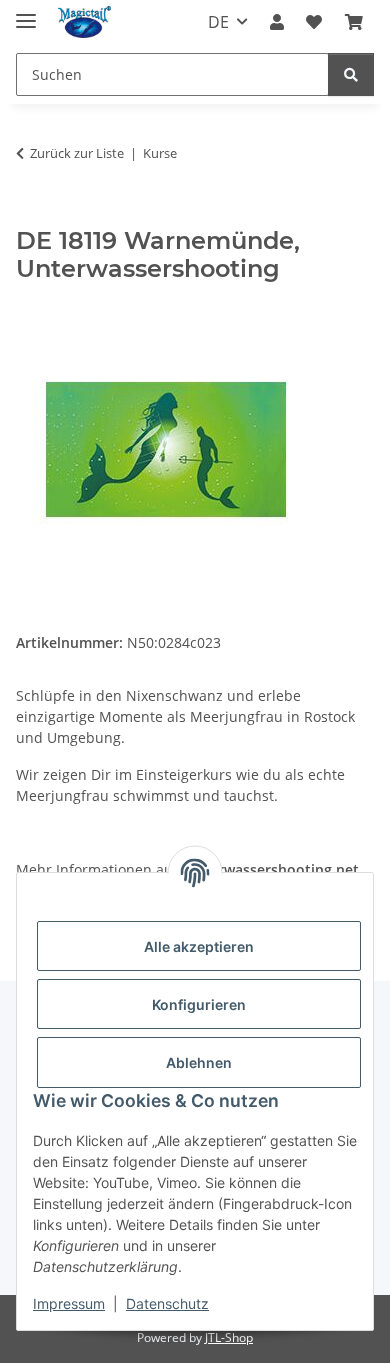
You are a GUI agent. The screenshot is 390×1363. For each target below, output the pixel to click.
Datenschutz (167, 1303)
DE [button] (218, 22)
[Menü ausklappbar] (26, 12)
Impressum (69, 1303)
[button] (277, 22)
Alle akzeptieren (199, 946)
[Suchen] (351, 74)
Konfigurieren (199, 1004)
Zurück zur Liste (77, 153)
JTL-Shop (229, 1337)
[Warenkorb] (354, 22)
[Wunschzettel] (314, 22)
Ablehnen (199, 1062)
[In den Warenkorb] (32, 216)
